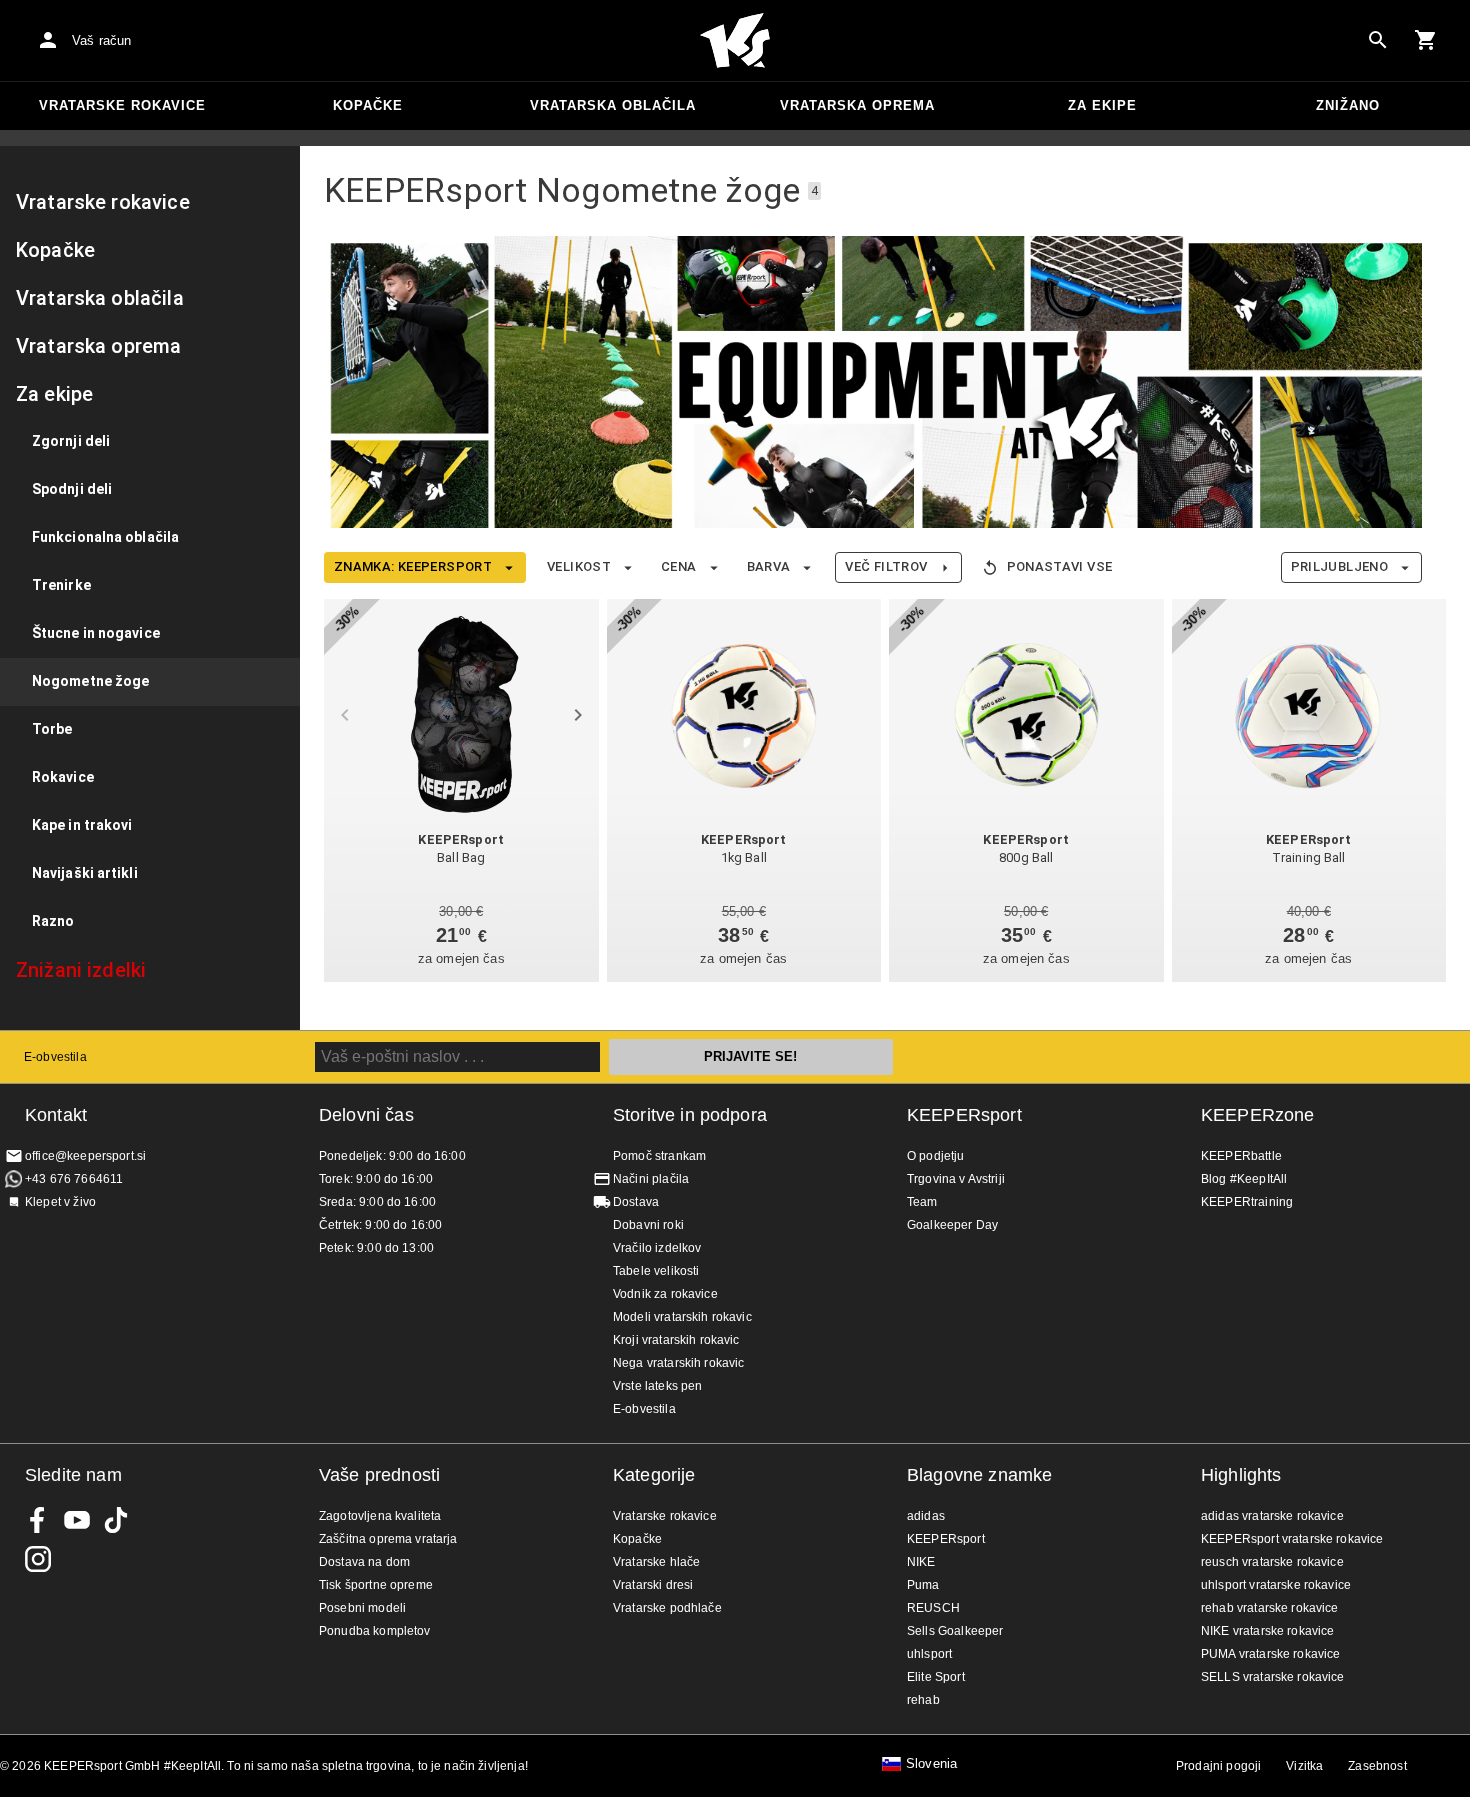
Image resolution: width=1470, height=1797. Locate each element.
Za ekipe (1102, 105)
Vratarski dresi (653, 1585)
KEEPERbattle (1241, 1156)
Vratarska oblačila (613, 105)
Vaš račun (101, 40)
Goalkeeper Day (952, 1225)
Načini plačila (651, 1179)
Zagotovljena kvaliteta (380, 1516)
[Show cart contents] (1426, 40)
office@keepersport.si (85, 1156)
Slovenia (931, 1764)
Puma (923, 1585)
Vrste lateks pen (657, 1386)
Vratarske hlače (656, 1562)
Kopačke (368, 105)
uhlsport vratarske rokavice (1276, 1585)
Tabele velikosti (656, 1271)
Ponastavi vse (1060, 566)
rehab (923, 1700)
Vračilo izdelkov (657, 1248)
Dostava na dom (364, 1562)
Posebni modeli (362, 1608)
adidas (926, 1516)
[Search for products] (1378, 40)
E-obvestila (55, 1057)
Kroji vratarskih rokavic (676, 1340)
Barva (769, 566)
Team (922, 1202)
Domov (735, 41)
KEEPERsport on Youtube (77, 1520)
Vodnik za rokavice (665, 1294)
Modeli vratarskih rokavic (682, 1317)
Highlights (1241, 1475)
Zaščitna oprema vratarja (388, 1539)
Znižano (1348, 105)
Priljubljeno (1339, 566)
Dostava (636, 1202)
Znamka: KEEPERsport (413, 566)
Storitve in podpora (690, 1115)
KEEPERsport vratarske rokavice (1292, 1539)
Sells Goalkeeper (955, 1631)
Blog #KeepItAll (1244, 1179)
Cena (679, 566)
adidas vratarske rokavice (1272, 1516)
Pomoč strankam (659, 1156)
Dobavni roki (648, 1225)
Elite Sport (936, 1677)
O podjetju (936, 1156)
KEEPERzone (1258, 1115)
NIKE (921, 1562)
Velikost (579, 566)
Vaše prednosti (379, 1475)
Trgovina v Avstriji (956, 1179)
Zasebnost (1377, 1766)
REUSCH (933, 1608)
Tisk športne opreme (376, 1585)
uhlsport (929, 1654)
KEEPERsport (964, 1115)
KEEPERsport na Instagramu (38, 1559)
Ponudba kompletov (375, 1631)
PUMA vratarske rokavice (1270, 1654)
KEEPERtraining (1247, 1202)
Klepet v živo (60, 1202)
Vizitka (1304, 1766)
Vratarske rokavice (122, 105)
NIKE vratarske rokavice (1267, 1631)
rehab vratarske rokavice (1270, 1608)
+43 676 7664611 (74, 1179)
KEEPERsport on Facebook (38, 1520)
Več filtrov (886, 566)
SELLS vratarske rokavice (1273, 1677)
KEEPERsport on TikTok (116, 1520)
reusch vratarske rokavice (1272, 1562)
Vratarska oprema (857, 105)
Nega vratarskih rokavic (678, 1363)
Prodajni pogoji (1218, 1766)
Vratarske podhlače (667, 1608)
